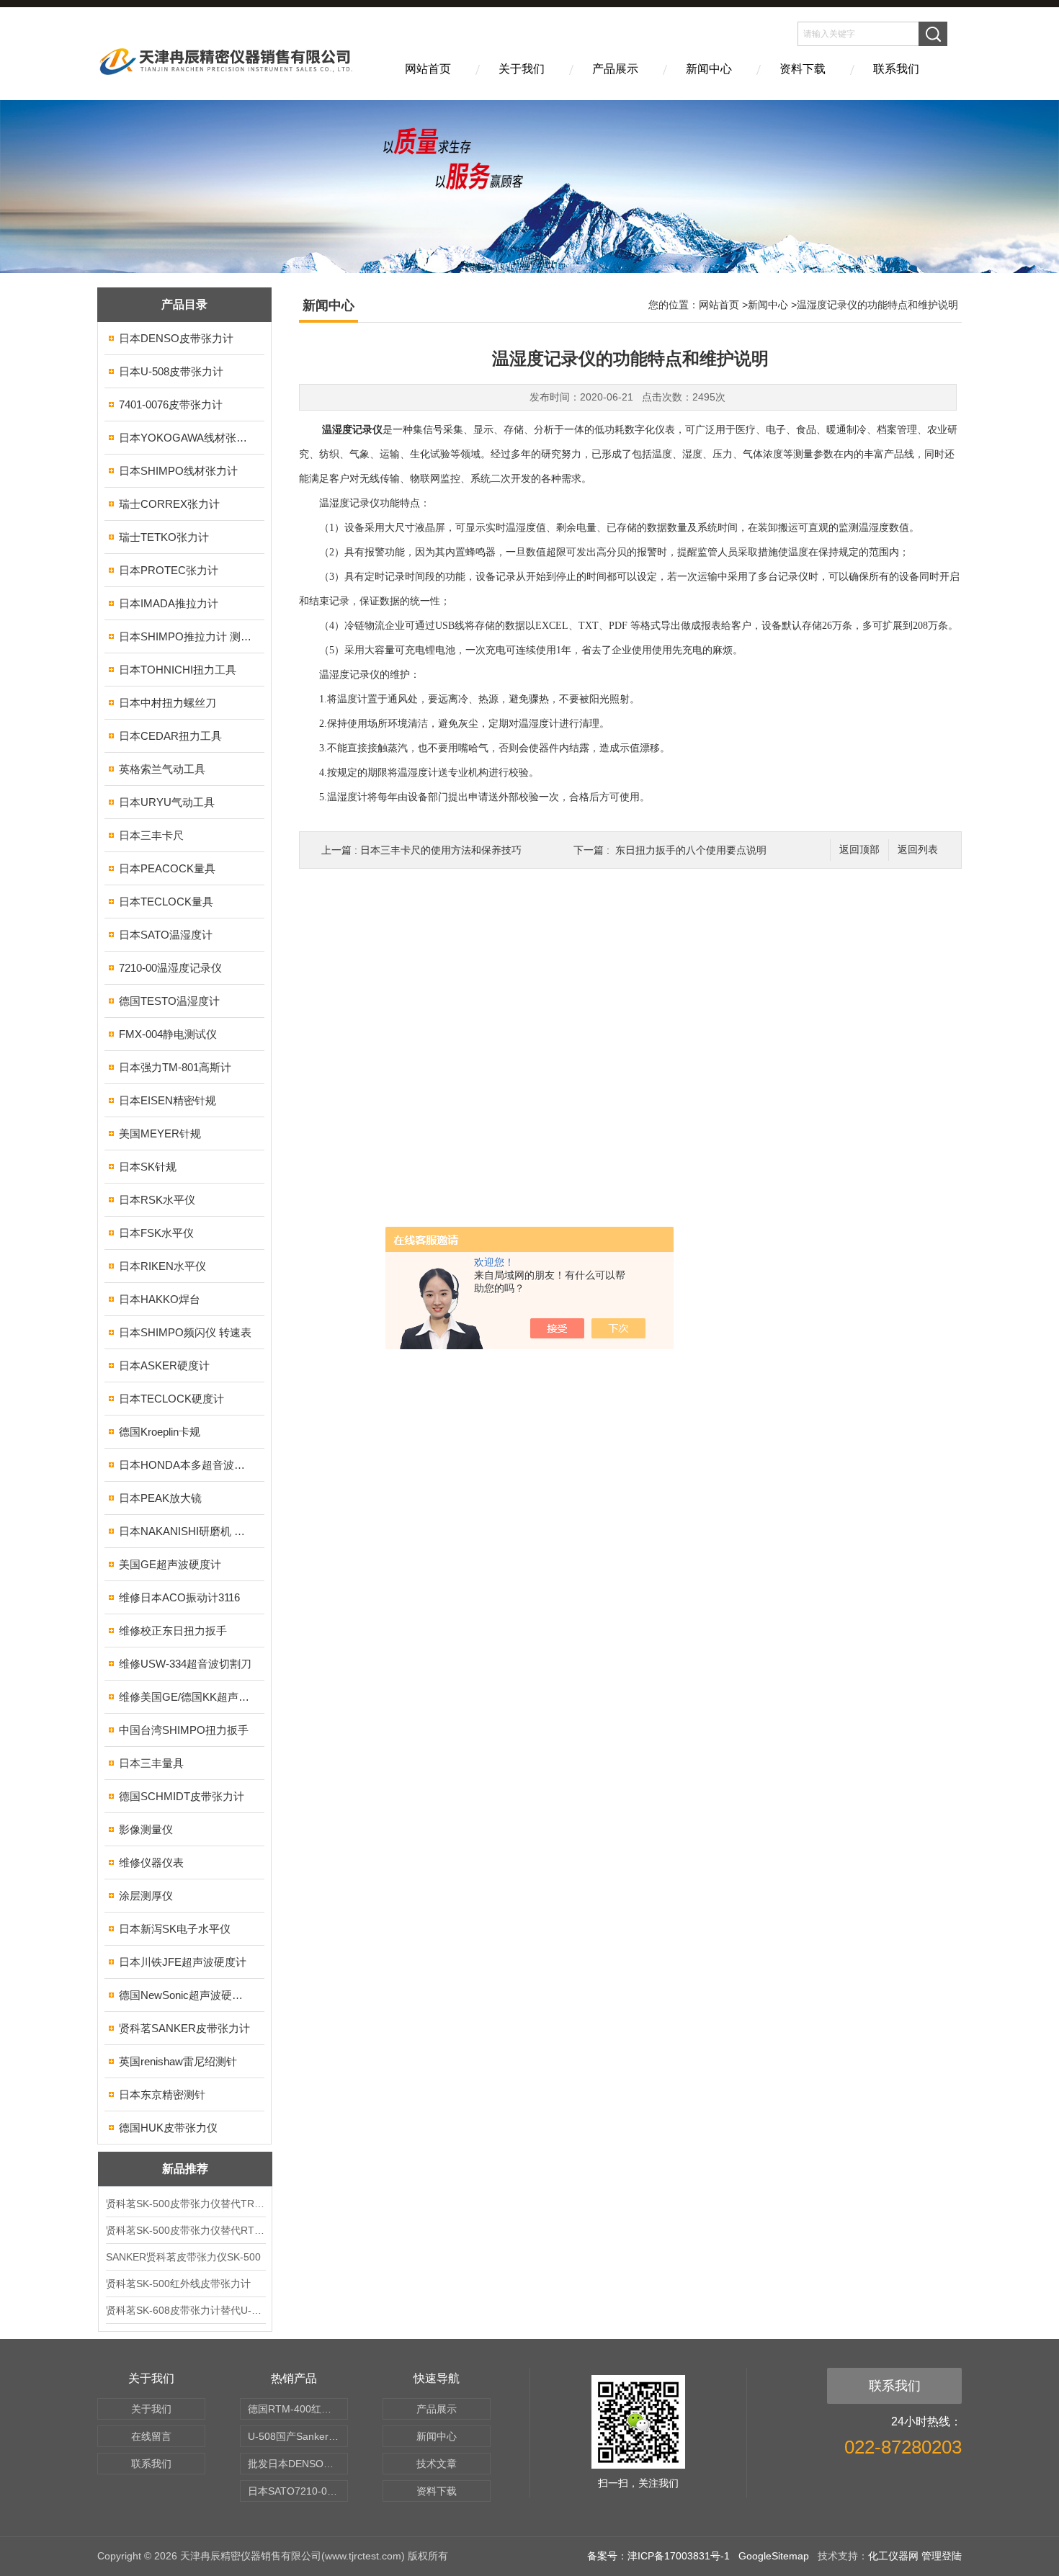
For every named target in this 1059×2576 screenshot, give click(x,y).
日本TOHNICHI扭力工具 (178, 670)
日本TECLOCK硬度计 (171, 1399)
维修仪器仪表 (151, 1862)
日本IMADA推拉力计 (169, 603)
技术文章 (437, 2464)
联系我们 (896, 69)
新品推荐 (185, 2169)
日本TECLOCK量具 (166, 902)
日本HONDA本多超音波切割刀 (186, 1465)
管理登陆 (942, 2556)
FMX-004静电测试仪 (168, 1034)
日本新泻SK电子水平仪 (175, 1929)
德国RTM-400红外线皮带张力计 (298, 2409)
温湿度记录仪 (352, 430)
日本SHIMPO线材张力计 (178, 471)
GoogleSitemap (774, 2556)
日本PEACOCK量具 (167, 868)
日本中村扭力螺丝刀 (167, 703)
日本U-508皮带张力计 (171, 371)
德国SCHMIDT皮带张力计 (182, 1796)
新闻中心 (709, 69)
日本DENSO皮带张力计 (176, 338)
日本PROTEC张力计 (169, 570)
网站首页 (428, 69)
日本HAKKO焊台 (160, 1299)
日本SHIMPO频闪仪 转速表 (185, 1332)
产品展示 (615, 69)
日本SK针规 (148, 1167)
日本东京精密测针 (162, 2094)
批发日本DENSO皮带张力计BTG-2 (298, 2464)
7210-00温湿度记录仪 (170, 968)
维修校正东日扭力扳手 (173, 1631)
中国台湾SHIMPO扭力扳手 (184, 1730)
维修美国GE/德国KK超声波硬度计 (186, 1697)
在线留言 (151, 2436)
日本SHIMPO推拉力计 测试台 (186, 636)
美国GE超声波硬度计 (170, 1564)
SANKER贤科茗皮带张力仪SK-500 (183, 2257)
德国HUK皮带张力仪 (168, 2128)
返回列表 (918, 850)
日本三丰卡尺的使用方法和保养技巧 (441, 850)
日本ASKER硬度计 (164, 1365)
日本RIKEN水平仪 (162, 1266)
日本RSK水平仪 (157, 1200)
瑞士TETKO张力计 (164, 537)
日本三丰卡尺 (151, 835)
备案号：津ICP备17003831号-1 (658, 2556)
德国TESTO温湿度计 (169, 1001)
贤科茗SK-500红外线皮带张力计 (178, 2284)
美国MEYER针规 (160, 1133)
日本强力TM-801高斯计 (175, 1067)
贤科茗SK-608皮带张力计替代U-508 (185, 2310)
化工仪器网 (893, 2556)
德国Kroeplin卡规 (160, 1432)
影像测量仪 (146, 1829)
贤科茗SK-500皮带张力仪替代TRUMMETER (185, 2204)
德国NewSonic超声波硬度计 (186, 1995)
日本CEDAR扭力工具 (170, 736)
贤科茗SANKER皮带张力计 (184, 2028)
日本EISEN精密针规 (167, 1100)
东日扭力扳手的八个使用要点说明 (691, 850)
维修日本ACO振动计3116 (179, 1597)
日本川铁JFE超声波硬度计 (183, 1962)
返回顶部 (859, 850)
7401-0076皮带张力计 (171, 404)
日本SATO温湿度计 (166, 935)
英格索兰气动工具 (162, 769)
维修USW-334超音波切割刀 (185, 1664)
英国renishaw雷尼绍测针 (178, 2061)
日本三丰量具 (151, 1763)
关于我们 (522, 69)
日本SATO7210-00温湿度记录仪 (298, 2491)
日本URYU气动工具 (167, 802)
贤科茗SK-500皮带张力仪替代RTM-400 (185, 2230)
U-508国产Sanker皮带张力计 (298, 2436)
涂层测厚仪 (146, 1896)
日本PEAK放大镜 (160, 1498)
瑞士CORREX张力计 (169, 504)
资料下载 (803, 69)
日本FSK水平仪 (156, 1233)
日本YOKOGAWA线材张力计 (186, 438)
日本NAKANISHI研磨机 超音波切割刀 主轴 (186, 1531)
